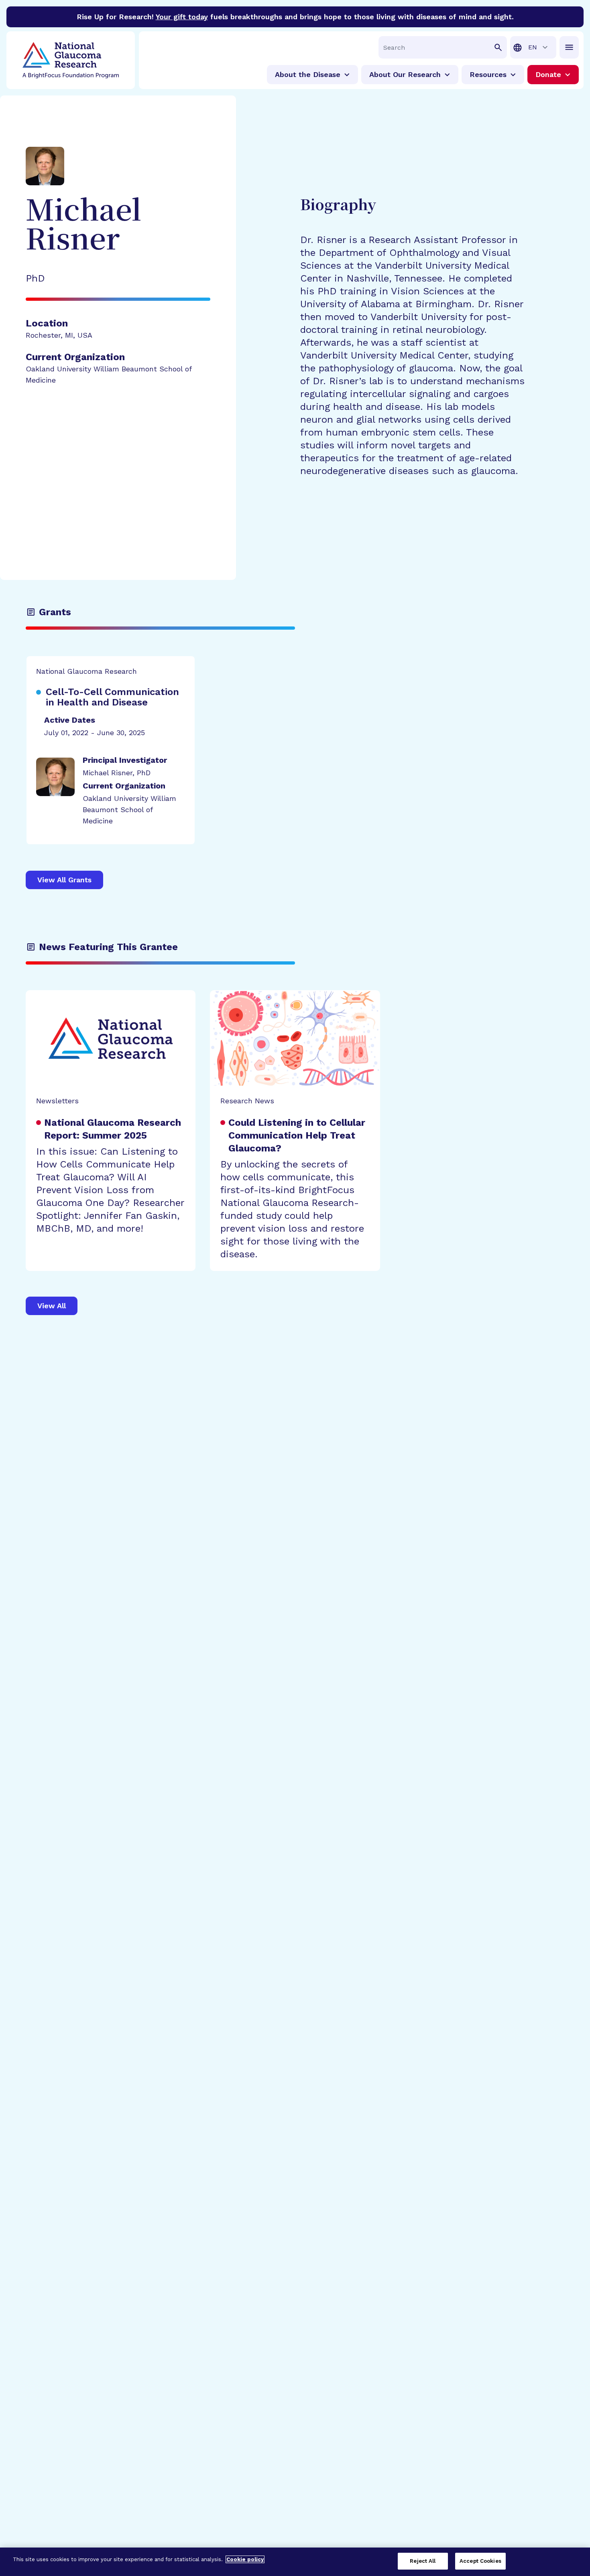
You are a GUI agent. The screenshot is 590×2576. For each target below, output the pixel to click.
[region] (295, 2562)
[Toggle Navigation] (569, 47)
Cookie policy (245, 2559)
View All (52, 1306)
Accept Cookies (480, 2561)
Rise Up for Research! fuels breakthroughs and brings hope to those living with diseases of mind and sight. (295, 17)
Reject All (423, 2561)
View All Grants (64, 880)
